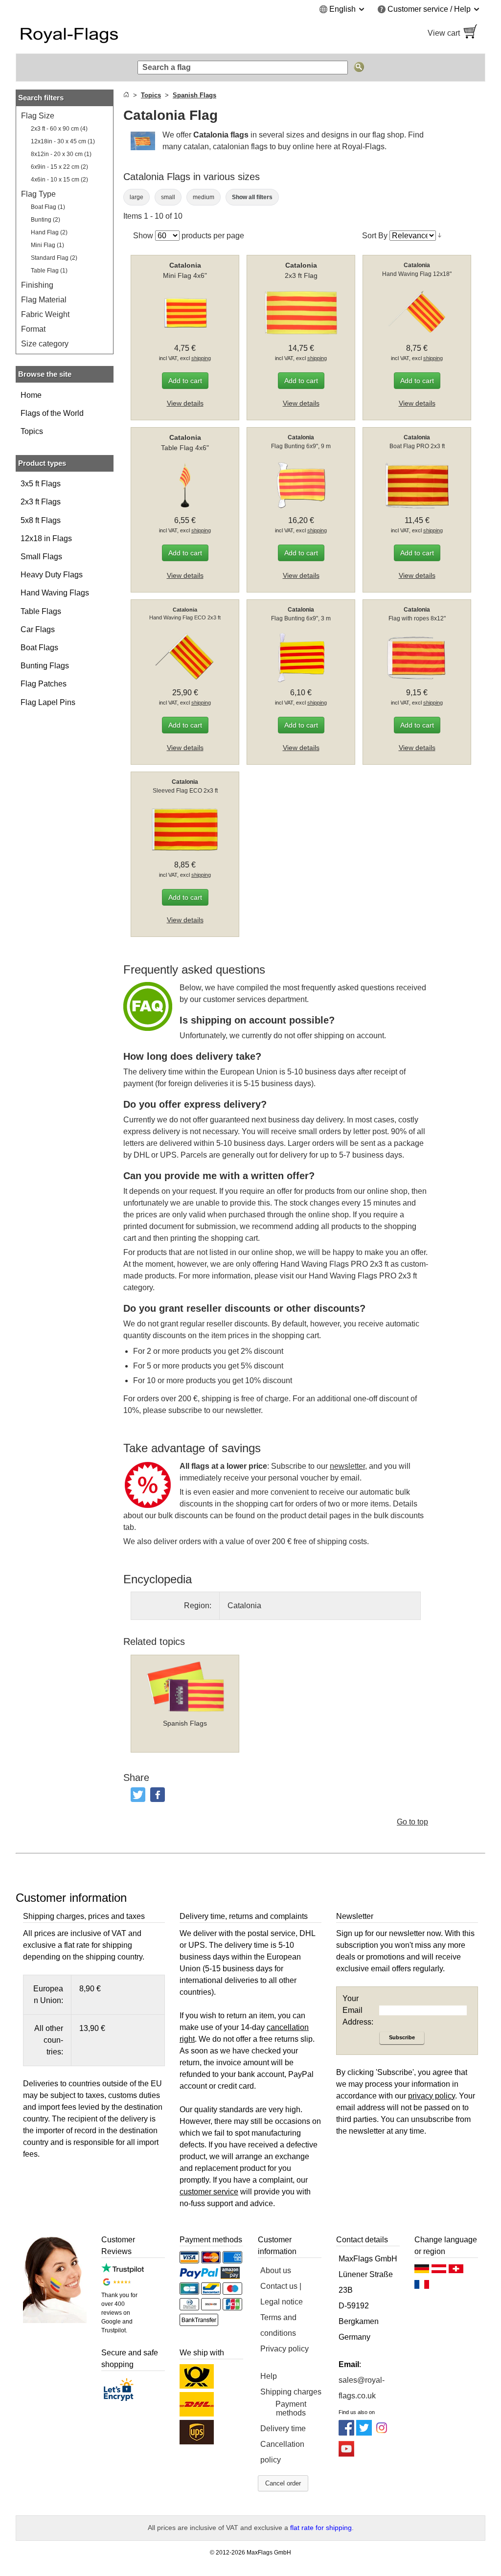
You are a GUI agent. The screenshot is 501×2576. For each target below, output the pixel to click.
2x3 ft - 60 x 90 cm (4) (59, 129)
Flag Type (38, 194)
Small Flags (41, 557)
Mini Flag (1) (47, 245)
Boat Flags (39, 648)
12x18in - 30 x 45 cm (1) (63, 141)
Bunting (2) (46, 220)
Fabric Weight (45, 314)
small (168, 197)
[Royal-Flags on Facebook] (346, 2433)
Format (33, 329)
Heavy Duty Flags (52, 575)
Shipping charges (291, 2392)
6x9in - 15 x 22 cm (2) (59, 167)
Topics (32, 431)
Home (31, 395)
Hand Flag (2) (49, 232)
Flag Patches (44, 684)
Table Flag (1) (49, 271)
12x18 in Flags (46, 538)
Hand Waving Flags (55, 593)
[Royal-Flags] (128, 33)
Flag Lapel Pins (48, 702)
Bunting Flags (45, 666)
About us (276, 2270)
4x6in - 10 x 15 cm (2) (59, 180)
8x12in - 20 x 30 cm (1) (61, 154)
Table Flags (41, 611)
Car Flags (38, 629)
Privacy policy (285, 2349)
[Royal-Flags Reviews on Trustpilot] (123, 2270)
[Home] (126, 95)
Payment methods (291, 2408)
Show (143, 236)
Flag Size (38, 116)
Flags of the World (52, 413)
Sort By (375, 236)
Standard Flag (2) (54, 258)
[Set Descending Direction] (440, 235)
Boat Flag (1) (48, 207)
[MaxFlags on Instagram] (382, 2433)
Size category (45, 344)
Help (269, 2376)
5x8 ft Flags (41, 520)
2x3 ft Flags (41, 502)
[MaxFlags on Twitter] (364, 2433)
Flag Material (44, 300)
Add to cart (185, 381)
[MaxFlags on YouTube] (346, 2454)
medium (204, 197)
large (137, 197)
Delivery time (283, 2428)
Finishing (37, 285)
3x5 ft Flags (41, 484)
